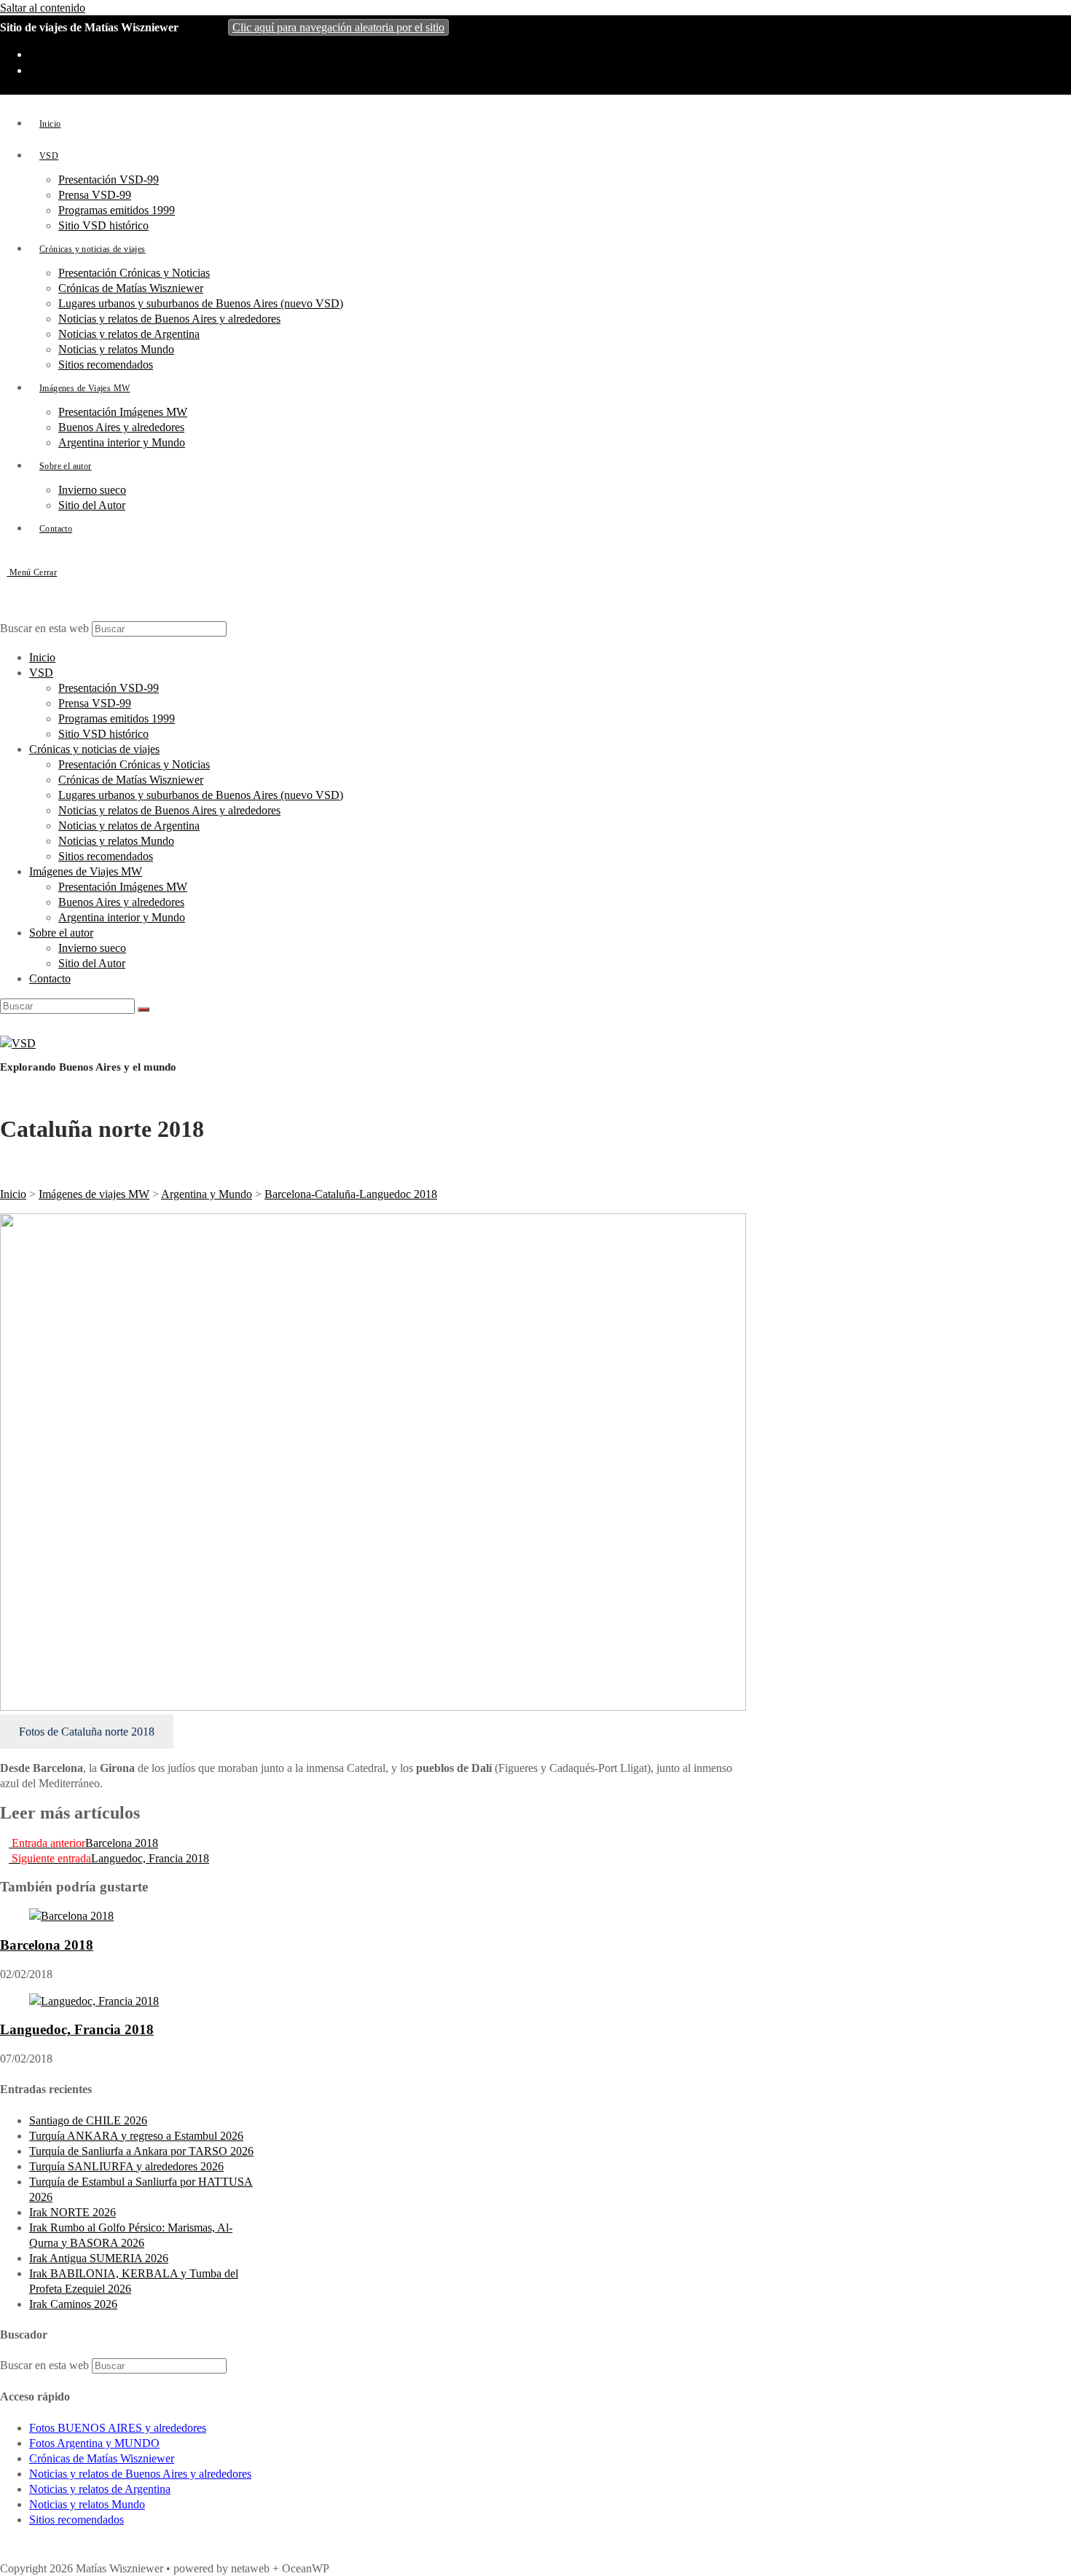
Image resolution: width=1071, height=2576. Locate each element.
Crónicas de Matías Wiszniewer (131, 780)
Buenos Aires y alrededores (121, 902)
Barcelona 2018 (47, 1945)
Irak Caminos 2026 (73, 2304)
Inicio (42, 657)
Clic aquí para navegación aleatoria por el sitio (338, 27)
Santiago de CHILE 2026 (88, 2120)
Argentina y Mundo (207, 1194)
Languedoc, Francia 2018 (77, 2029)
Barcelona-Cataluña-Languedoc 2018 (351, 1194)
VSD (41, 673)
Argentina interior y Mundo (122, 917)
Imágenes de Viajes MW (86, 871)
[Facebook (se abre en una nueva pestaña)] (37, 71)
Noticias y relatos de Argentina (129, 826)
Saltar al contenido (43, 8)
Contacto (50, 978)
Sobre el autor (61, 933)
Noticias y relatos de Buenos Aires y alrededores (169, 810)
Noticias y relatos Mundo (116, 841)
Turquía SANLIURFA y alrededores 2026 (126, 2166)
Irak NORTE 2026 (72, 2212)
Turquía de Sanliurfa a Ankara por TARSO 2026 (141, 2151)
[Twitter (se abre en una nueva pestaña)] (37, 55)
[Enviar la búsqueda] (144, 1009)
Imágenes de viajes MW (94, 1194)
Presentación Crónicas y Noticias (134, 764)
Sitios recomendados (106, 856)
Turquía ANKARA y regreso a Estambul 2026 (136, 2136)
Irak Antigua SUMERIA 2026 (99, 2258)
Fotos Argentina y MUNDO (94, 2443)
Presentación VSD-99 (109, 688)
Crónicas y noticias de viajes (94, 749)
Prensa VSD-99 (95, 703)
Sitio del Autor (92, 963)
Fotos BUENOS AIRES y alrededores (118, 2428)
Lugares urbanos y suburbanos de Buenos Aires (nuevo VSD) (201, 795)
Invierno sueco (92, 948)
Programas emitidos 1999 (117, 718)
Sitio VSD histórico (103, 734)
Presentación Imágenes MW (123, 887)
